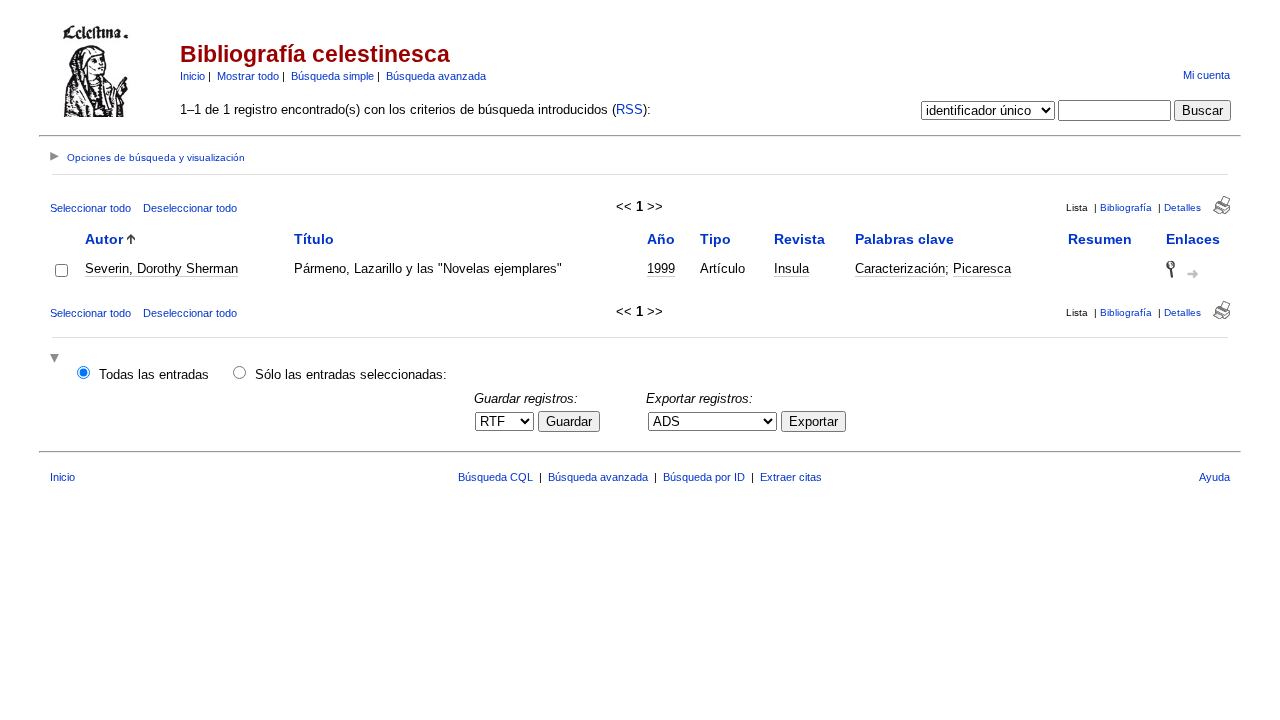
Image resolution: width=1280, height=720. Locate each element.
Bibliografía (1126, 207)
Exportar (813, 421)
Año (661, 239)
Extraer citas (791, 477)
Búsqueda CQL (495, 477)
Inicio (192, 76)
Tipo (715, 239)
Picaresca (982, 268)
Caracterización (900, 268)
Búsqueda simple (332, 76)
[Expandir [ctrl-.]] (57, 359)
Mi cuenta (1206, 75)
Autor (104, 239)
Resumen (1100, 239)
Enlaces (1193, 239)
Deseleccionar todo (190, 208)
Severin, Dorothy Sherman (161, 268)
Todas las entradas (154, 374)
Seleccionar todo (90, 208)
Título (314, 239)
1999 (661, 268)
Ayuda (1214, 477)
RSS (629, 109)
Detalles (1182, 207)
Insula (791, 268)
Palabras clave (904, 239)
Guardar (569, 421)
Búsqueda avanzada (436, 76)
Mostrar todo (248, 76)
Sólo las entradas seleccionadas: (351, 374)
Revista (799, 239)
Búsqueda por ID (704, 477)
